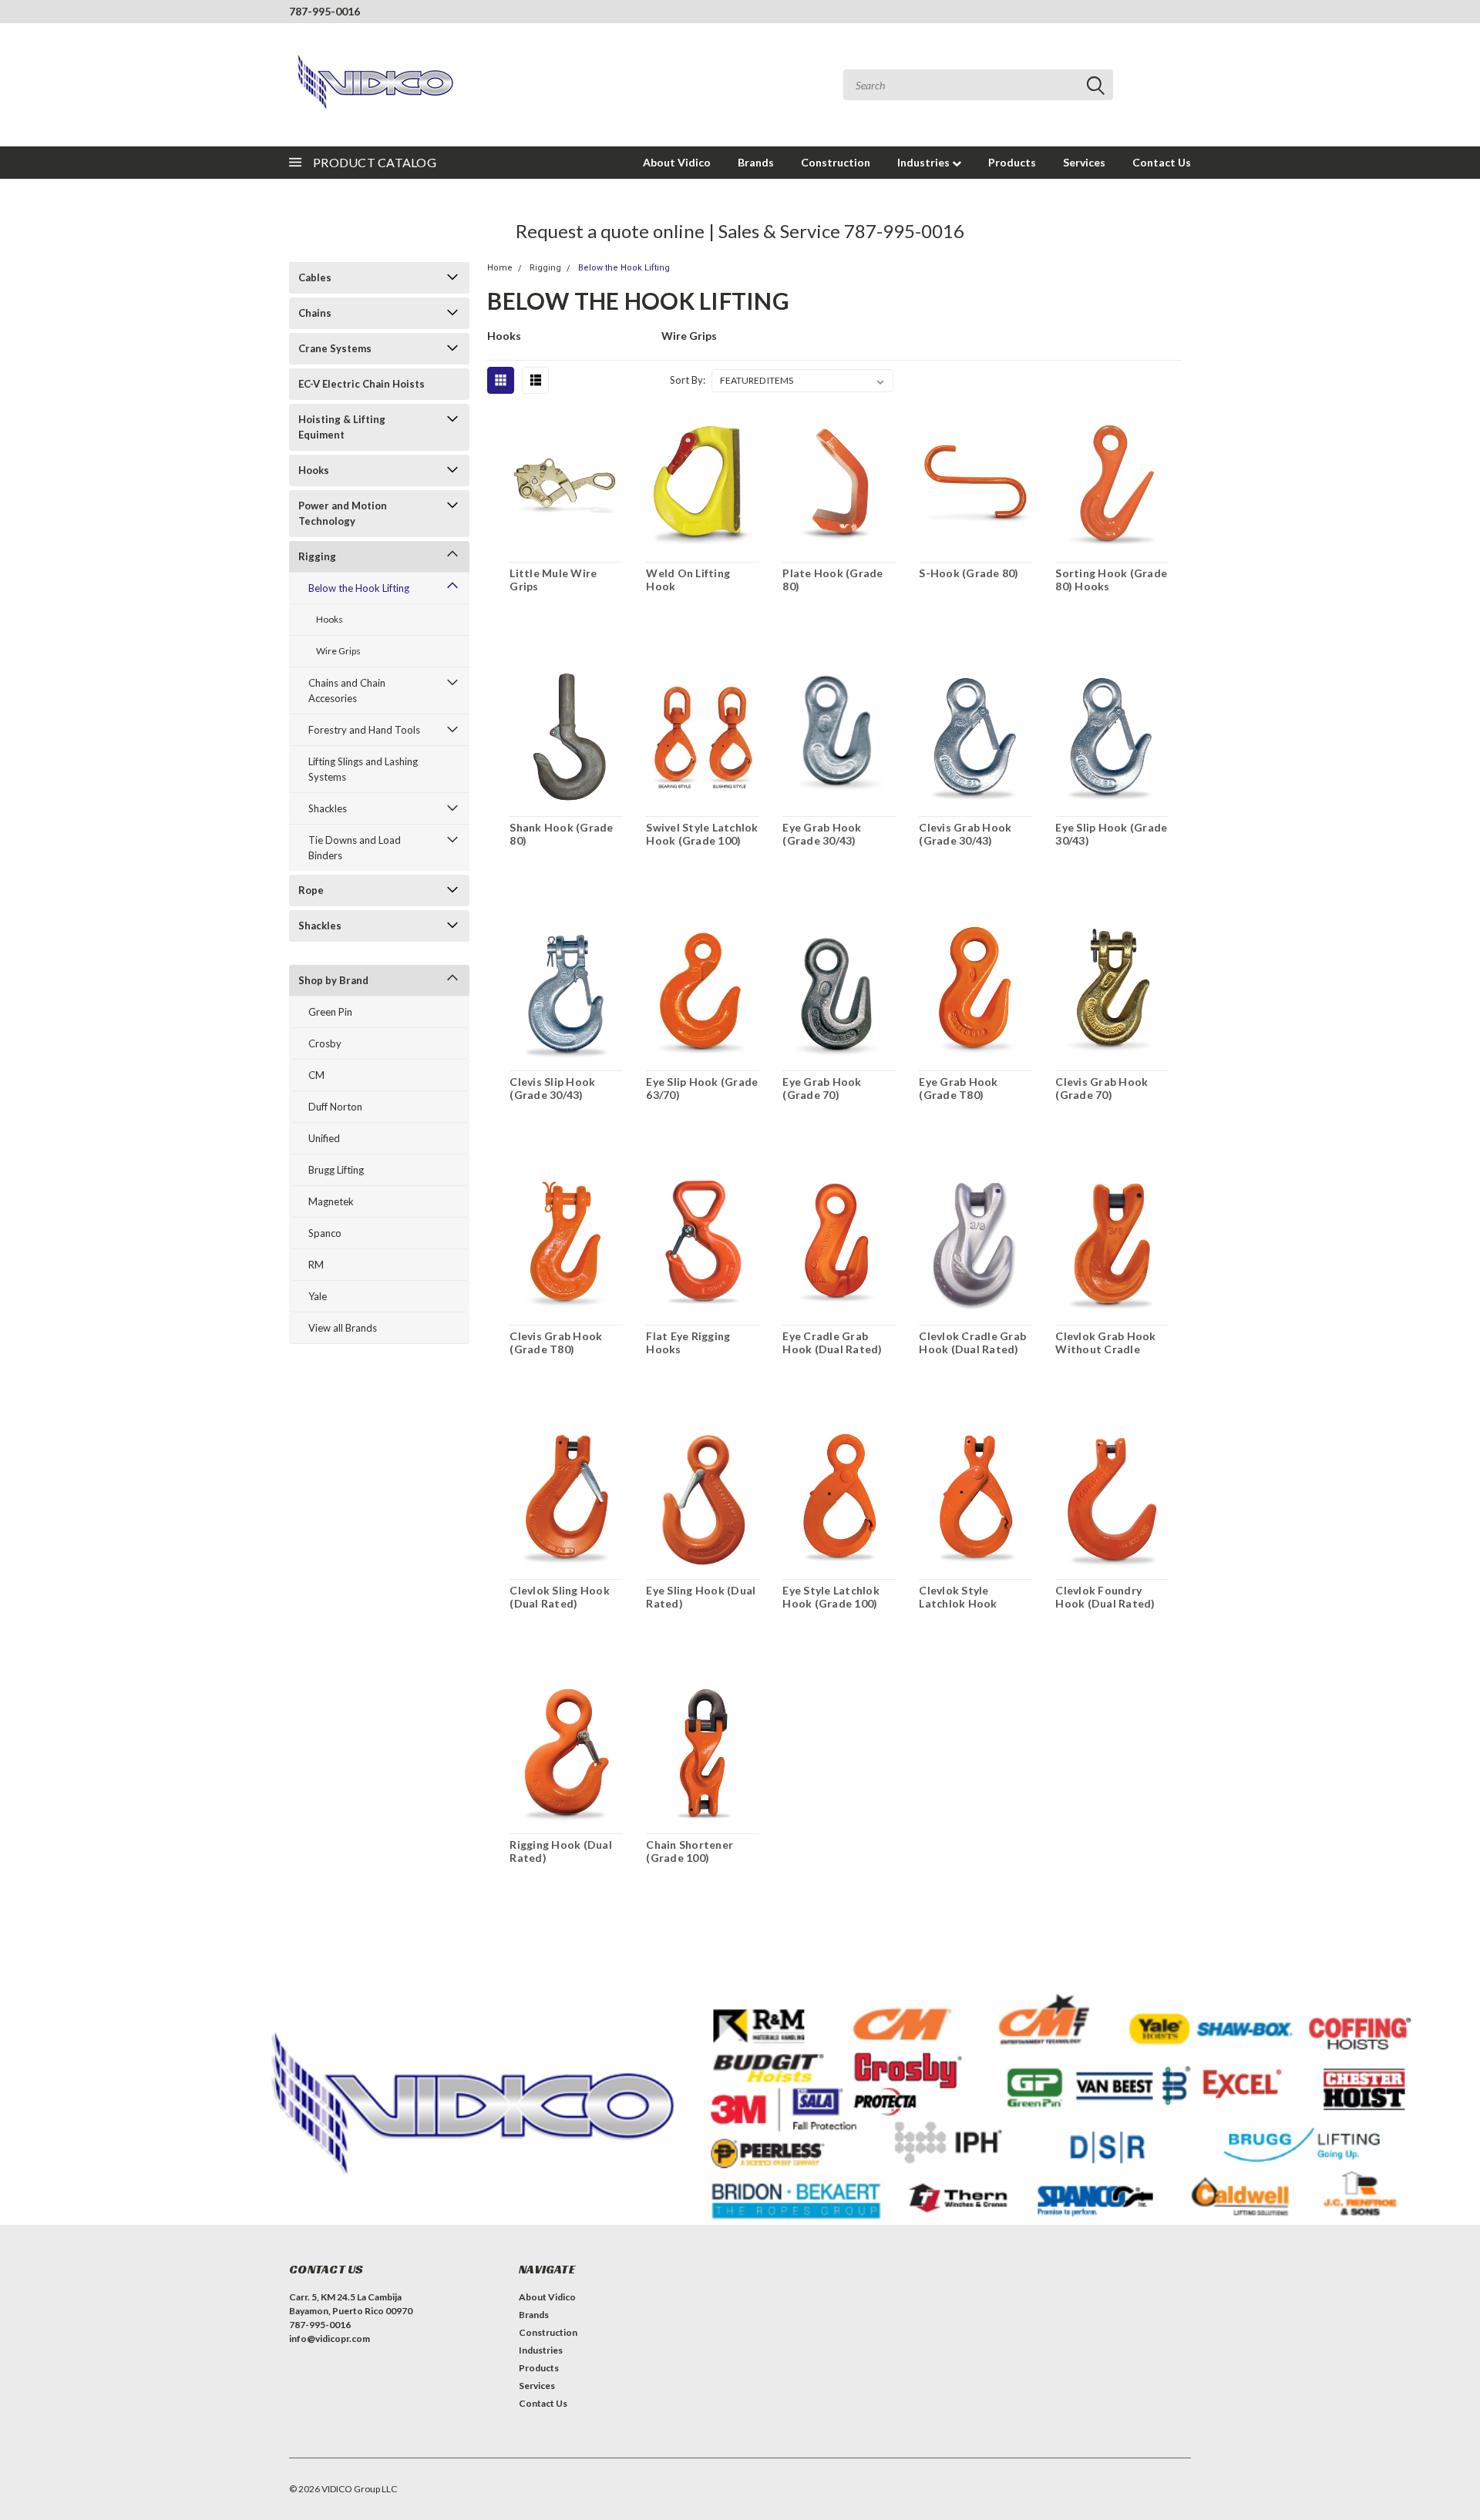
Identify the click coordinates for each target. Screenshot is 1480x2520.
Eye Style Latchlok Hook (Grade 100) (831, 1597)
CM (316, 1075)
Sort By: (688, 380)
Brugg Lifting (336, 1170)
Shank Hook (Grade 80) (561, 834)
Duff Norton (335, 1107)
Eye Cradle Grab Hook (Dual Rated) (832, 1343)
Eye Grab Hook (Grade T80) (958, 1089)
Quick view (567, 482)
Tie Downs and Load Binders (355, 848)
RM (316, 1265)
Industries (925, 162)
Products (1012, 162)
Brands (756, 162)
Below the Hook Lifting (359, 588)
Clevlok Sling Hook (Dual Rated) (560, 1597)
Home (500, 268)
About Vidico (677, 162)
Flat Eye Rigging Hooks (688, 1343)
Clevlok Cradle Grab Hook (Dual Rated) (972, 1343)
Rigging (317, 556)
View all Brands (343, 1328)
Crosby (325, 1043)
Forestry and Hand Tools (364, 730)
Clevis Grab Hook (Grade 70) (1102, 1089)
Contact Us (1162, 162)
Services (1084, 162)
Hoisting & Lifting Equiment (342, 427)
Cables (315, 277)
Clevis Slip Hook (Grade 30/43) (552, 1089)
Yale (318, 1296)
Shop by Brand (333, 980)
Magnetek (331, 1201)
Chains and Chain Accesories (347, 690)
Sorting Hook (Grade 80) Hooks (1111, 580)
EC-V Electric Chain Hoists (362, 384)
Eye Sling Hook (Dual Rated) (701, 1597)
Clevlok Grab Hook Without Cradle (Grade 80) (1105, 1349)
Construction (836, 162)
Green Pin (330, 1012)
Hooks (314, 470)
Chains (315, 313)
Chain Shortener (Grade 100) (690, 1851)
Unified (324, 1138)
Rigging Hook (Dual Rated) (561, 1851)
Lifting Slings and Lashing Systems (363, 769)
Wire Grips (338, 651)
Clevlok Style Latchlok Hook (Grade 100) (958, 1604)
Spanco (325, 1233)
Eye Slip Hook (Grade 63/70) (702, 1089)
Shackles (328, 808)
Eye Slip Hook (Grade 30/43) (1111, 834)
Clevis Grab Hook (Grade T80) (556, 1343)
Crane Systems (335, 348)
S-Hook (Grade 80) (969, 573)
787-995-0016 (325, 11)
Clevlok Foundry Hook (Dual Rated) (1105, 1597)
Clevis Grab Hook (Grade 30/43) (965, 834)
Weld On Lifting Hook (688, 580)
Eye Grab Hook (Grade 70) (822, 1089)
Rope (311, 890)
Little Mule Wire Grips (553, 580)
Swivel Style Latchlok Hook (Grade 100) (702, 834)
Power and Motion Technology (343, 513)
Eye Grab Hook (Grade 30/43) (822, 834)
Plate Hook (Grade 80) (832, 580)
